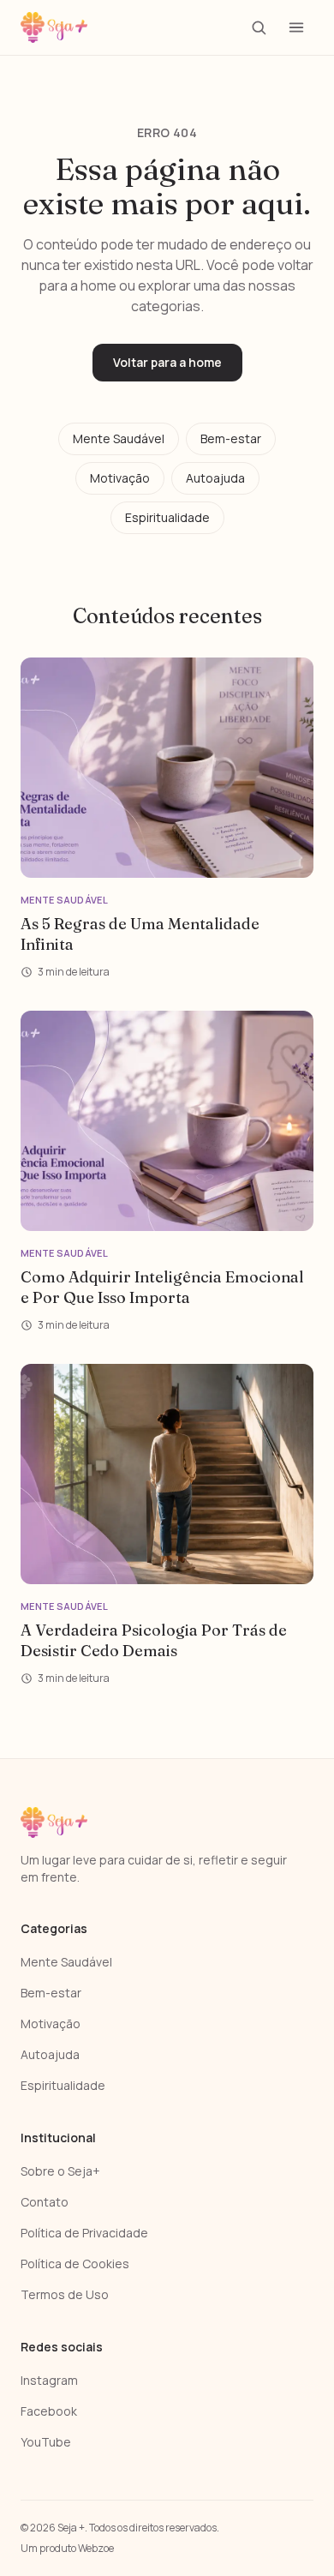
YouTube (46, 2442)
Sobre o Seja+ (60, 2171)
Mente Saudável (119, 438)
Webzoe (96, 2548)
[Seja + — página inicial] (54, 27)
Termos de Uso (65, 2294)
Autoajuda (215, 478)
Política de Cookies (75, 2264)
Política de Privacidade (84, 2233)
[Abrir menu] (296, 27)
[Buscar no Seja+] (259, 27)
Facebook (49, 2411)
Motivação (120, 478)
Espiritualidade (167, 517)
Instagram (49, 2380)
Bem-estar (231, 438)
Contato (45, 2202)
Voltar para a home (167, 362)
